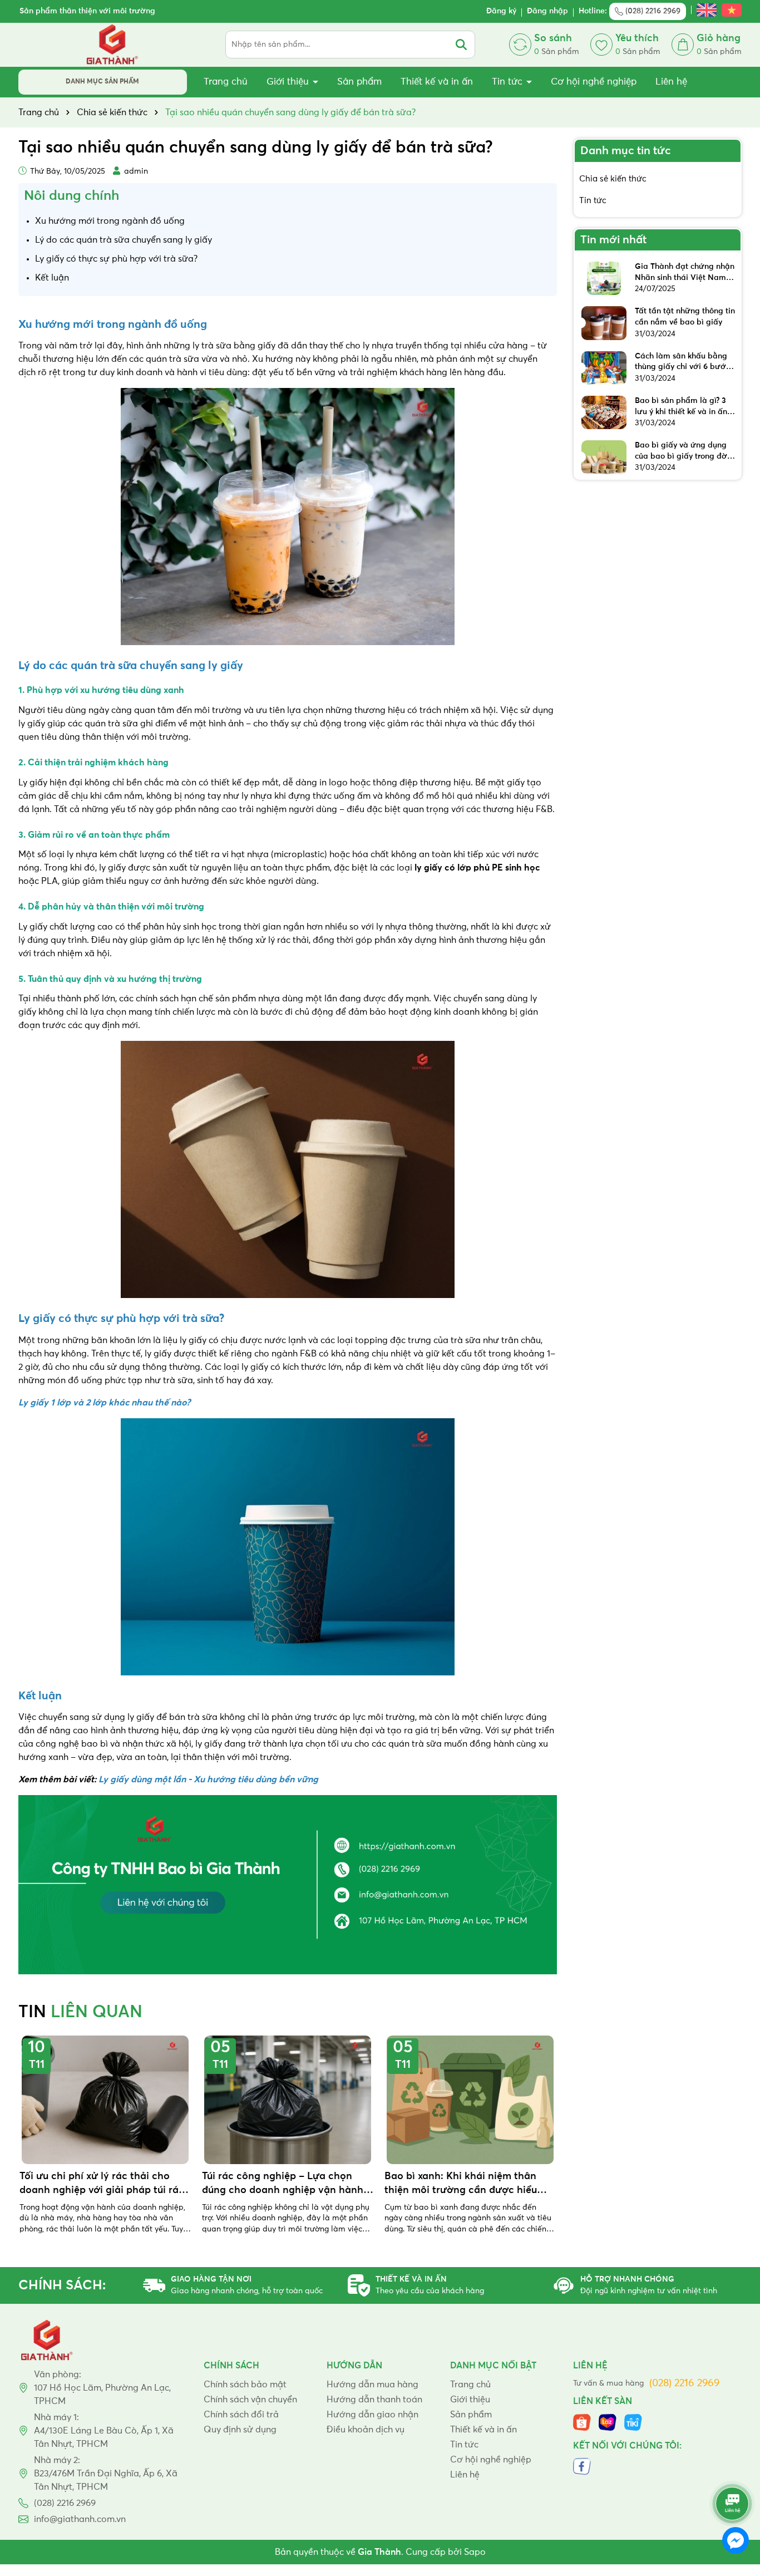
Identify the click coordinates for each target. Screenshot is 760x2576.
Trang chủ (226, 82)
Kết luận (52, 278)
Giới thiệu (289, 82)
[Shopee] (582, 2422)
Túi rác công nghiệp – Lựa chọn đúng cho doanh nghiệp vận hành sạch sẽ (283, 2184)
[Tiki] (633, 2422)
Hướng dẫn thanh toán (374, 2400)
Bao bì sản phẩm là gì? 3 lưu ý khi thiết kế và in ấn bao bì (681, 407)
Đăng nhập (547, 11)
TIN (80, 2013)
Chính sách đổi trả (241, 2415)
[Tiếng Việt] (732, 11)
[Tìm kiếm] (461, 45)
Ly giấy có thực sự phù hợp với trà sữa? (116, 259)
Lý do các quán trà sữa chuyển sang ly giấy (124, 240)
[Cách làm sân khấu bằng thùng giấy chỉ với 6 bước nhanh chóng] (604, 368)
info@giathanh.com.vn (80, 2519)
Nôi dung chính (71, 196)
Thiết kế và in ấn (437, 82)
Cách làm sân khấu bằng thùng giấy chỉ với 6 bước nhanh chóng (682, 363)
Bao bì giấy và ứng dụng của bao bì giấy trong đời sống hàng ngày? (682, 452)
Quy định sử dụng (240, 2430)
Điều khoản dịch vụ (366, 2430)
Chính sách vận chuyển (250, 2400)
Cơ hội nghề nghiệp (594, 82)
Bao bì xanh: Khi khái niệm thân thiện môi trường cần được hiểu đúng (461, 2184)
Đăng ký (501, 11)
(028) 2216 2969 (652, 11)
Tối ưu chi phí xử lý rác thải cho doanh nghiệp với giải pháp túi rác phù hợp (102, 2184)
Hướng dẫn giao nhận (372, 2415)
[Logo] (113, 45)
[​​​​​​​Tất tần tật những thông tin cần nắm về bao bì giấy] (604, 323)
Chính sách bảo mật (245, 2385)
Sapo (475, 2552)
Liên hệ (671, 82)
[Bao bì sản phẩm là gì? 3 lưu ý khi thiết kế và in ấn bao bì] (604, 412)
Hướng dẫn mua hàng (372, 2385)
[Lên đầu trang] (732, 2470)
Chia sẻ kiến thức (613, 179)
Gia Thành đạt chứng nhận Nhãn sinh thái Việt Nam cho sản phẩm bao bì (685, 273)
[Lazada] (608, 2422)
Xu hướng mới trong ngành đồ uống (110, 221)
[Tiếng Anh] (707, 11)
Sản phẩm (359, 82)
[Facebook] (582, 2466)
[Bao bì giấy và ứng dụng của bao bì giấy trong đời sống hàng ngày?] (604, 457)
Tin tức (509, 82)
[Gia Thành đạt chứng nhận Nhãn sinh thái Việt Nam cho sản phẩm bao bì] (604, 278)
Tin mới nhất (613, 240)
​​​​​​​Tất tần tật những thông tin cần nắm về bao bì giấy (685, 317)
